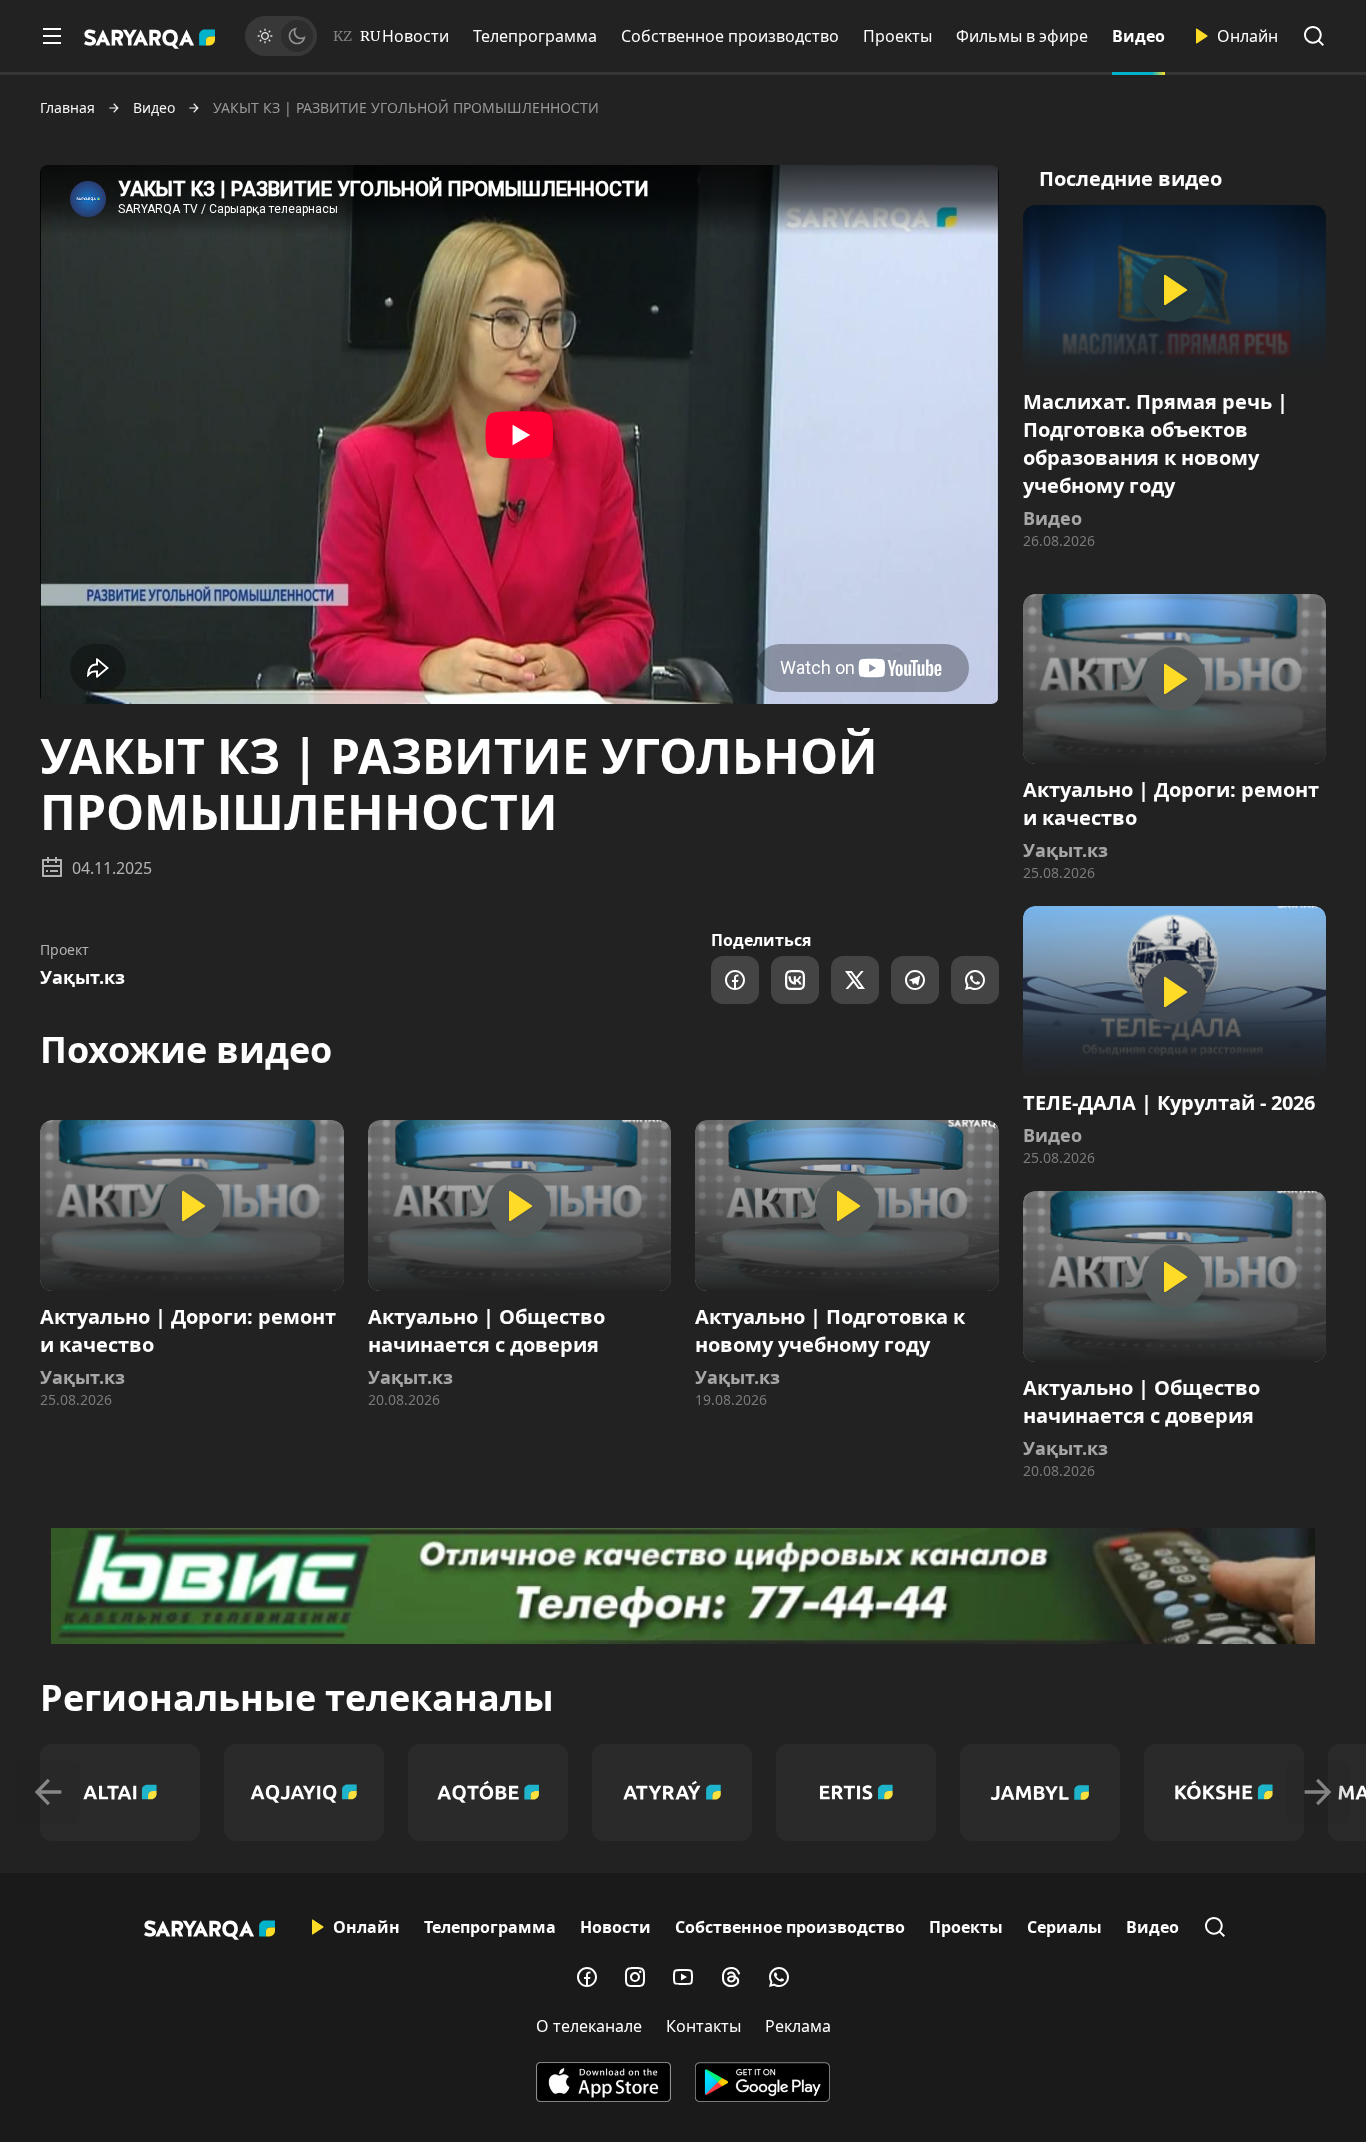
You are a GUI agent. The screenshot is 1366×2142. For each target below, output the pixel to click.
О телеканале (589, 2026)
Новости (415, 36)
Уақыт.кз (82, 977)
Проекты (897, 36)
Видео (1138, 36)
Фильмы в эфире (1022, 36)
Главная (67, 108)
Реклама (798, 2026)
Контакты (703, 2026)
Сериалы (1064, 1927)
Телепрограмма (535, 36)
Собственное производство (730, 36)
